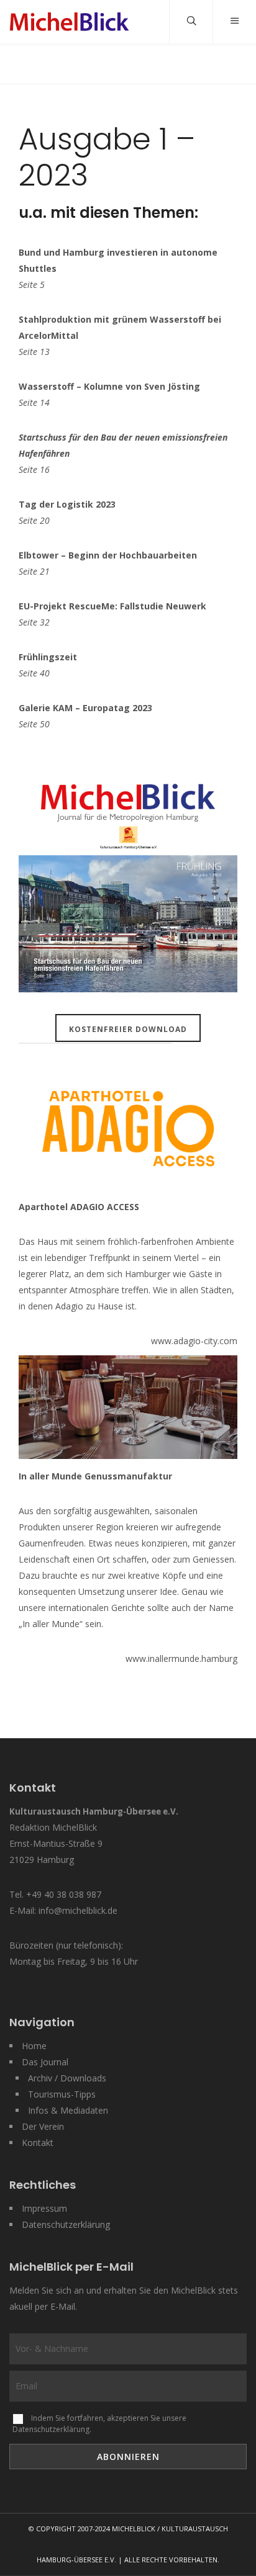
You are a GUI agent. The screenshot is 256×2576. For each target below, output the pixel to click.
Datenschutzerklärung (66, 2224)
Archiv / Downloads (67, 2078)
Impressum (44, 2208)
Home (34, 2046)
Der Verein (43, 2126)
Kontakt (38, 2143)
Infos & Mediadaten (68, 2110)
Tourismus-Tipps (62, 2094)
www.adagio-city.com (194, 1341)
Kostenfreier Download (128, 1029)
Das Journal (45, 2062)
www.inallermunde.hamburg (181, 1658)
